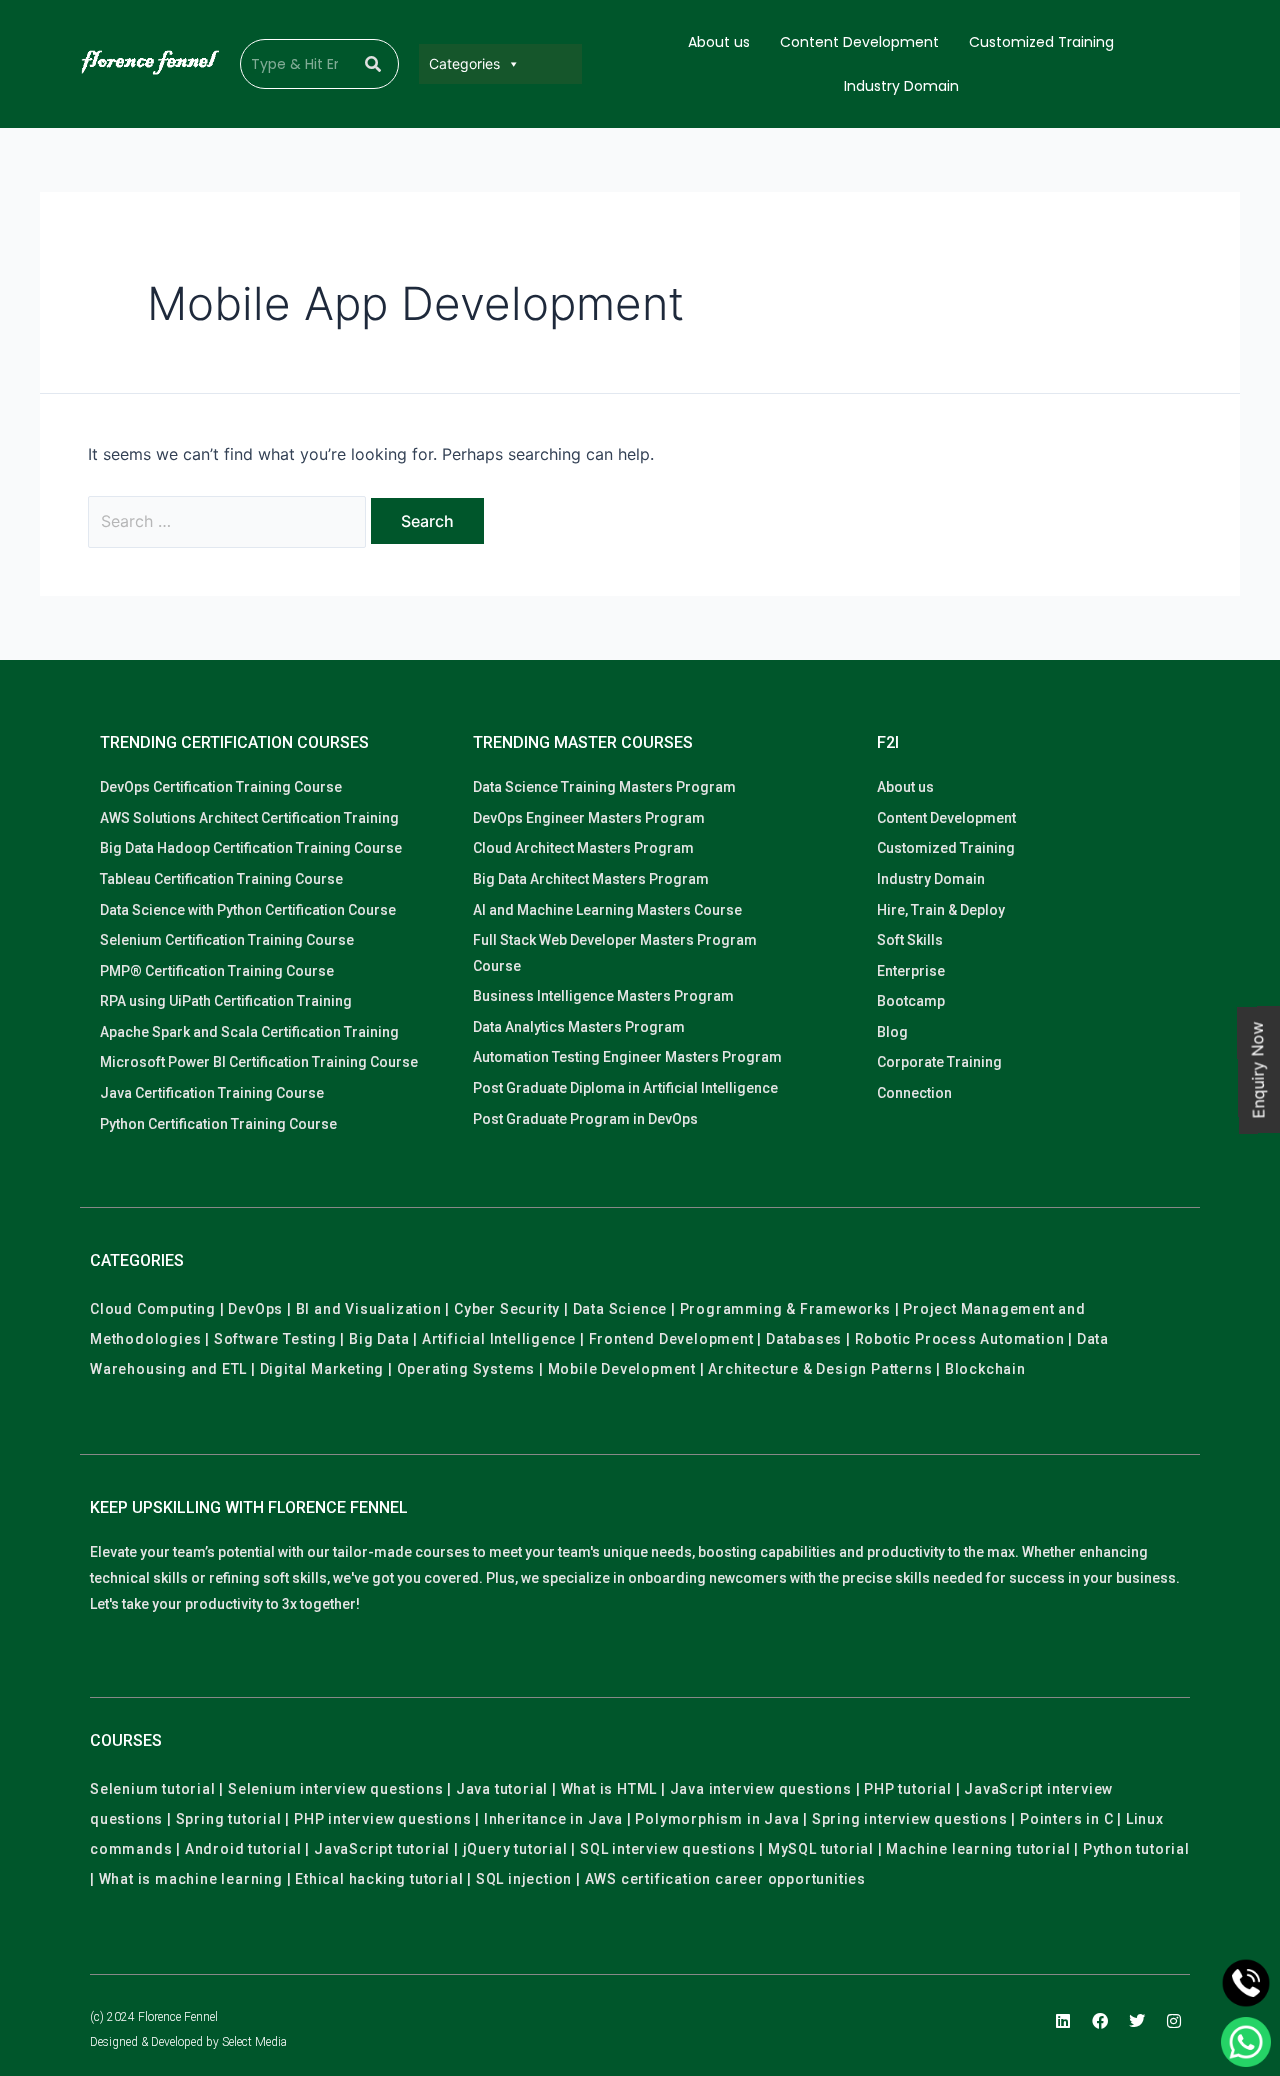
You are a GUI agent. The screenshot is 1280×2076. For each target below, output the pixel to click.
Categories (464, 63)
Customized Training (1041, 42)
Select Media (254, 2042)
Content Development (859, 42)
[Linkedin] (1063, 2021)
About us (719, 42)
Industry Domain (901, 86)
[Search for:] (229, 521)
